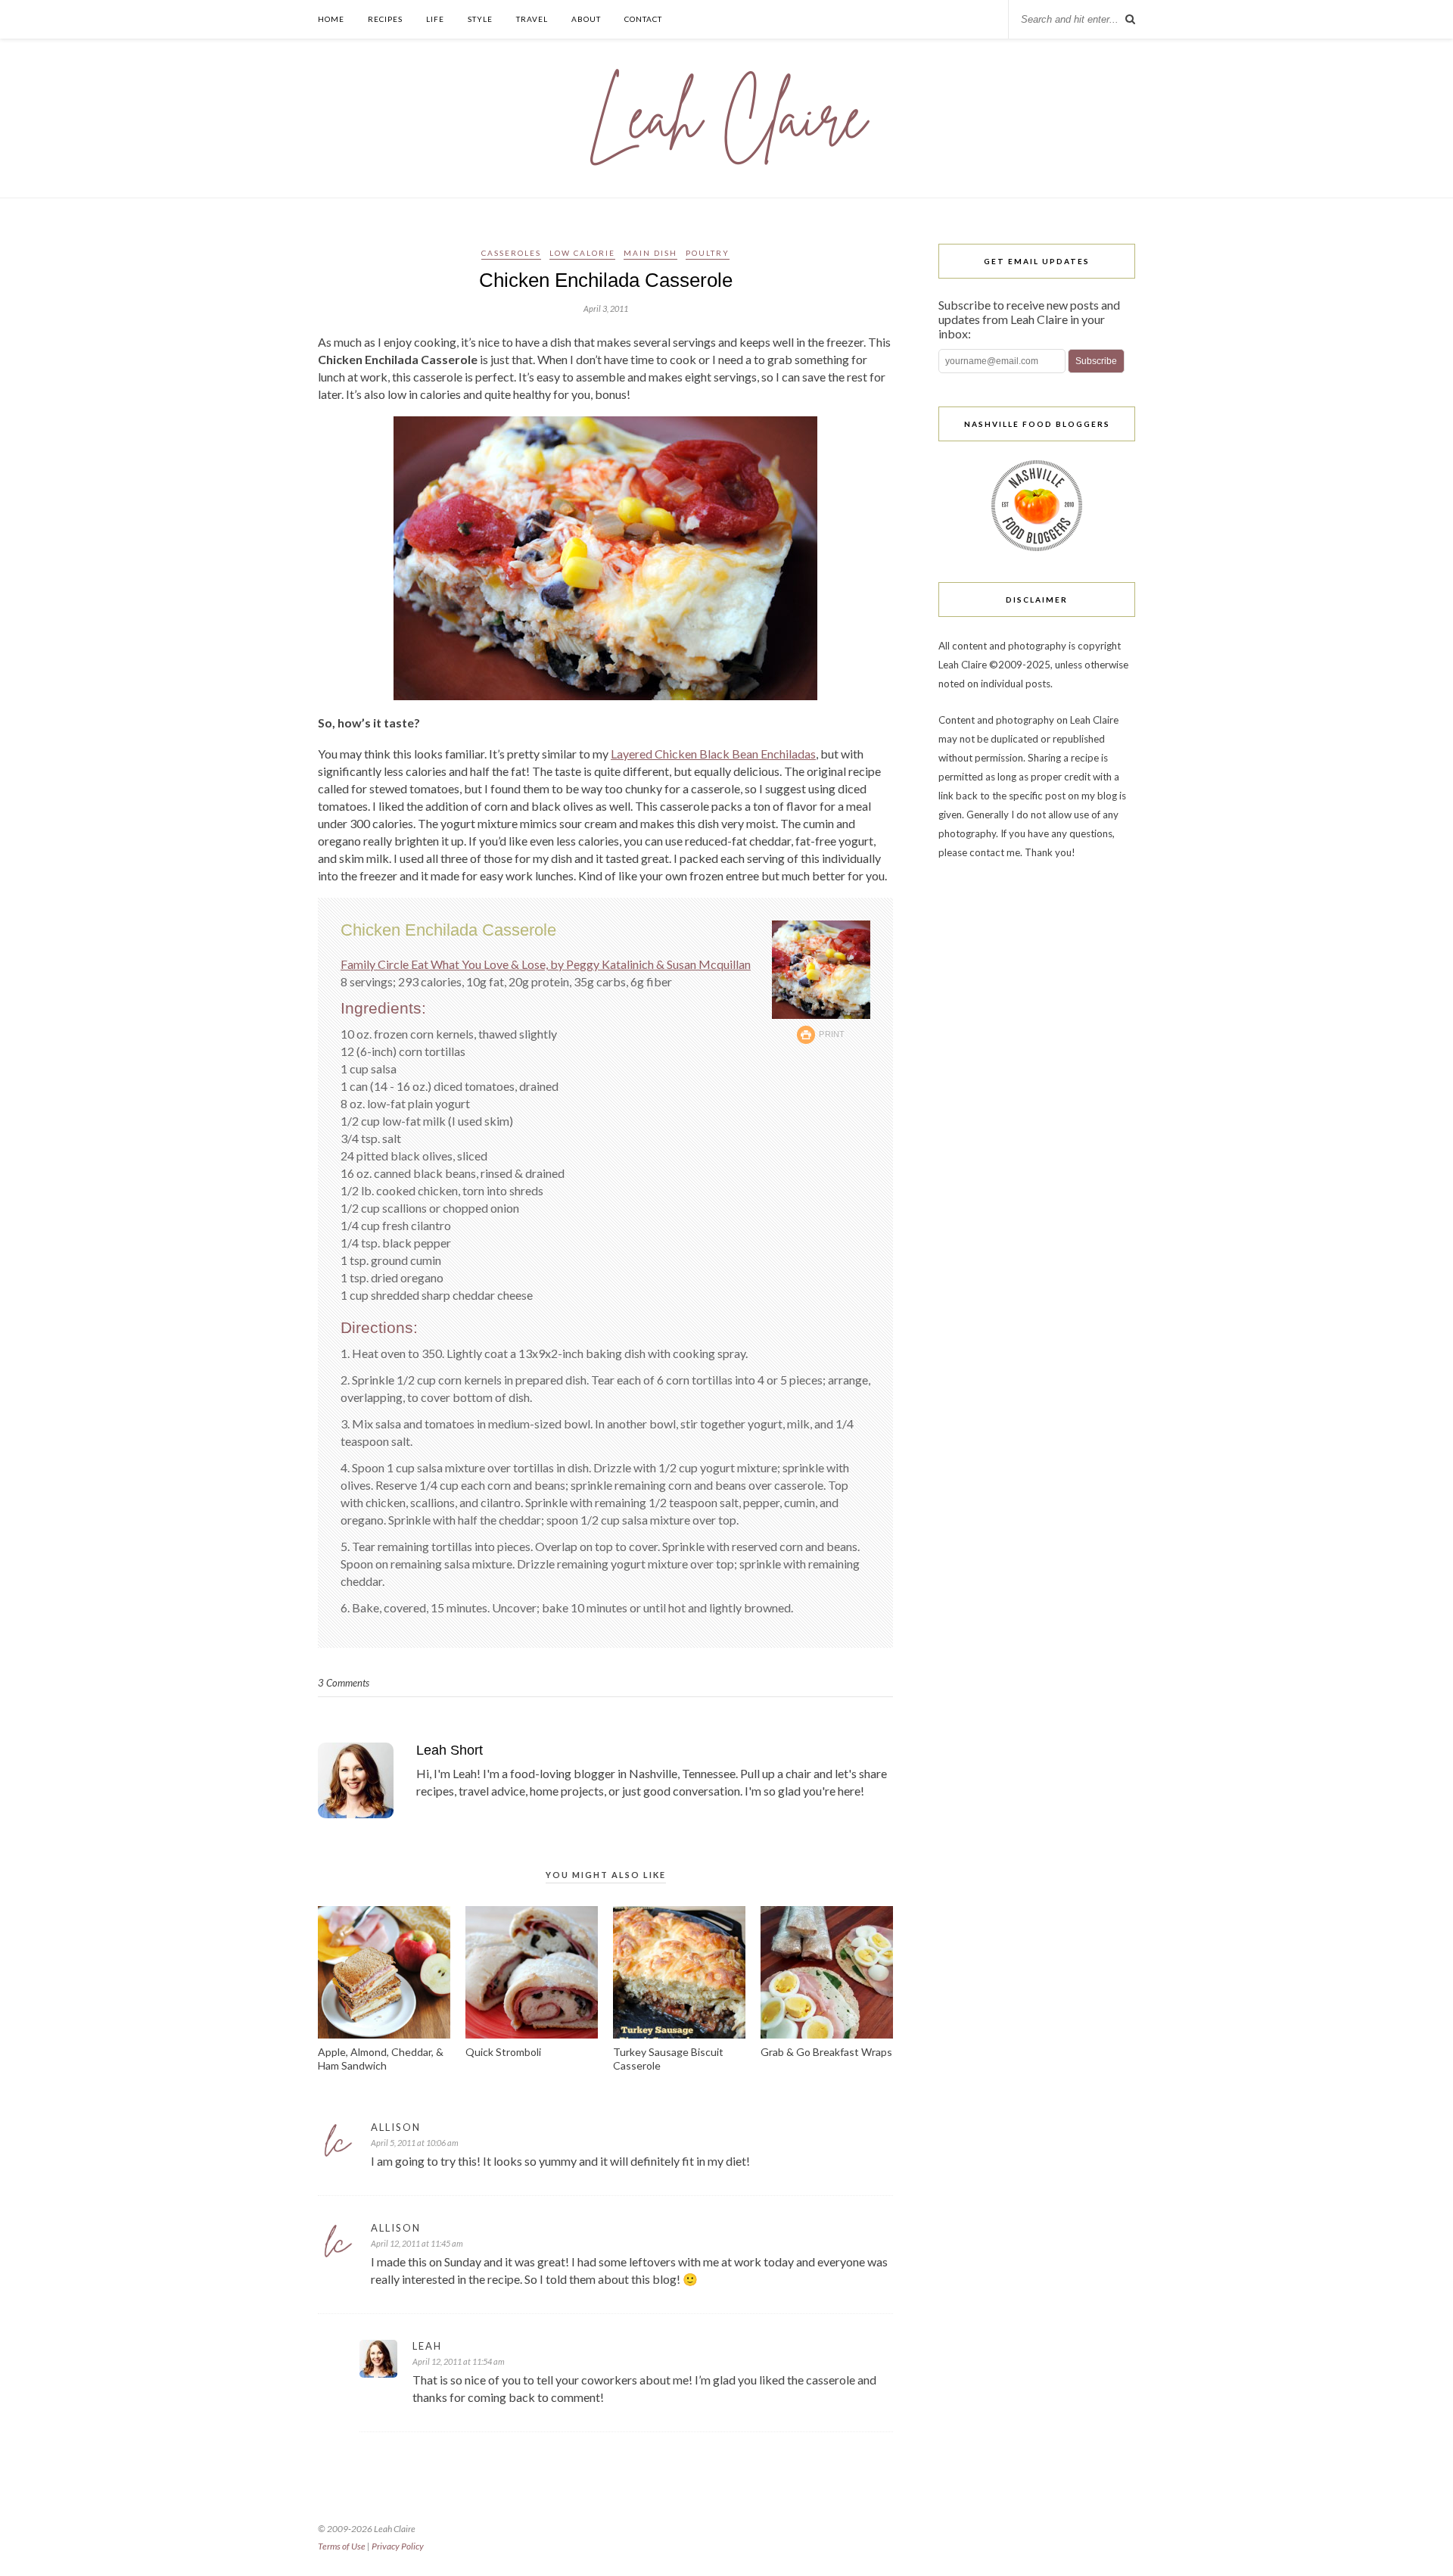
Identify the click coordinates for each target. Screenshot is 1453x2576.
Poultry (708, 253)
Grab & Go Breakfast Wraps (826, 2052)
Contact (643, 19)
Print (832, 1034)
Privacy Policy (398, 2546)
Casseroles (511, 253)
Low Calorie (582, 253)
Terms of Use (342, 2546)
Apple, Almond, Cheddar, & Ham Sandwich (381, 2059)
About (586, 19)
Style (480, 19)
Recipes (385, 19)
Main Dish (650, 253)
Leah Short (450, 1750)
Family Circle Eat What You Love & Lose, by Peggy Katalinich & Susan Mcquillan (546, 964)
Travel (532, 19)
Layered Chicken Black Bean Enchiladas (713, 754)
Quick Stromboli (503, 2052)
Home (331, 19)
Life (435, 19)
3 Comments (344, 1683)
